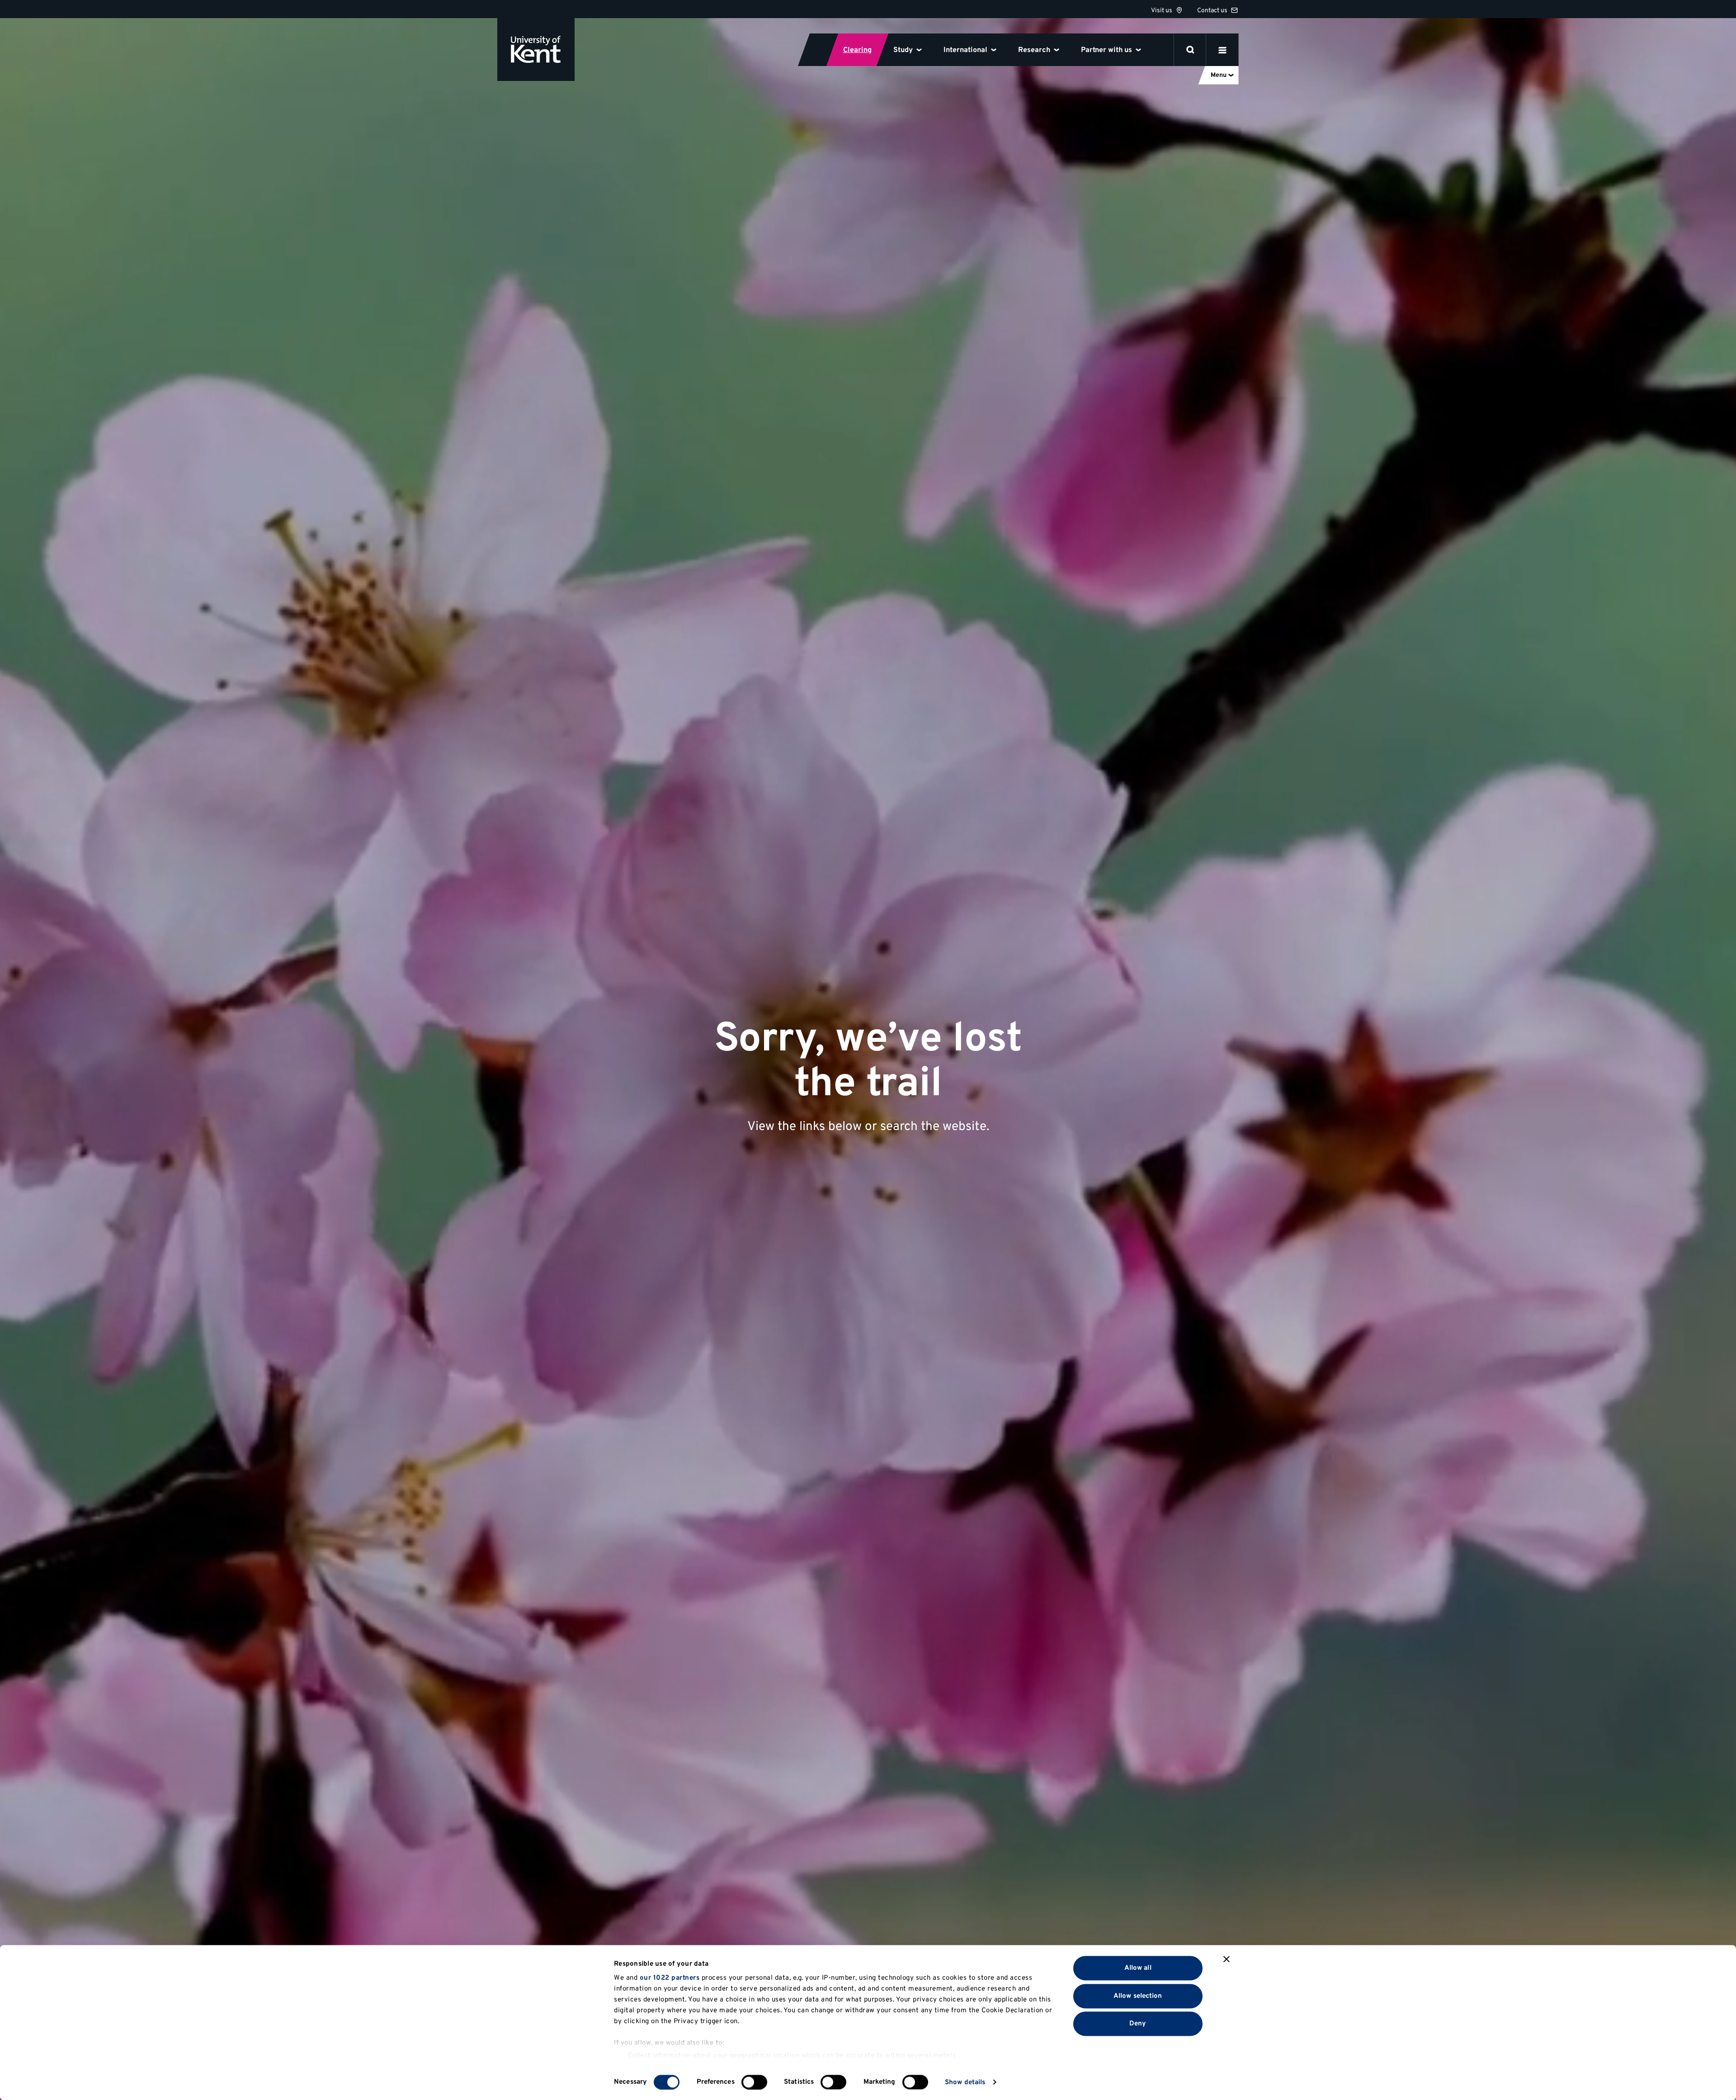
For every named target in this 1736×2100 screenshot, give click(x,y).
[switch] (754, 2082)
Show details (965, 2082)
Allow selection (1138, 1996)
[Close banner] (1227, 1959)
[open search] (1190, 50)
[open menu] (1222, 50)
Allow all (1138, 1968)
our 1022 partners (670, 1978)
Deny (1138, 2024)
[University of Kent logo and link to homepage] (536, 50)
